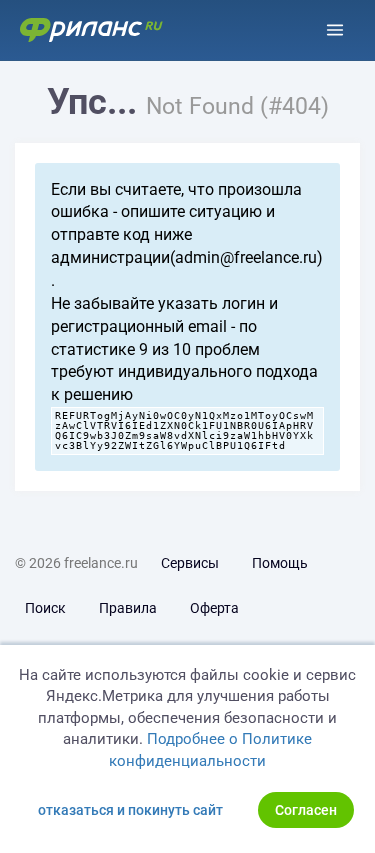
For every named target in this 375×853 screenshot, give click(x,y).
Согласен (306, 810)
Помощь (280, 563)
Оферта (214, 608)
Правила (128, 608)
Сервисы (190, 563)
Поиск (45, 608)
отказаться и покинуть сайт (130, 810)
